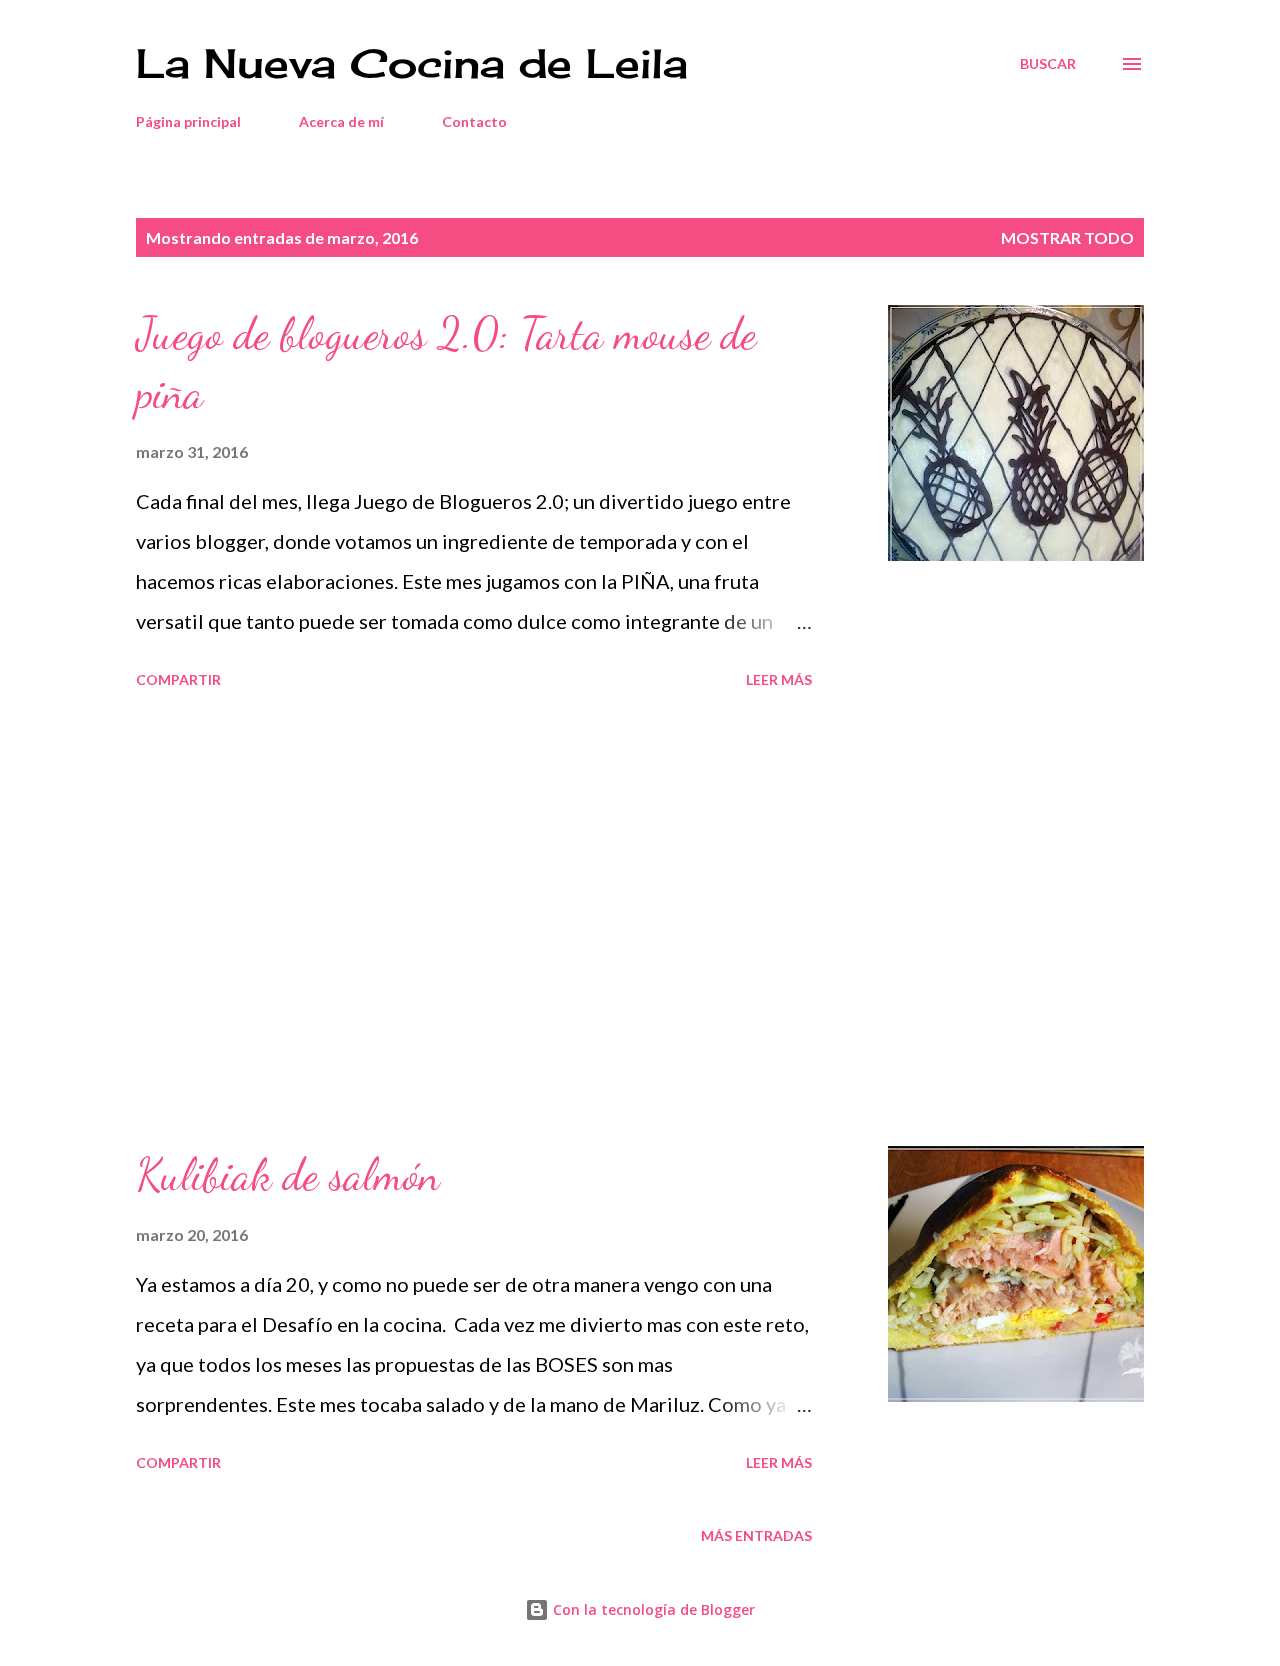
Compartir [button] (178, 679)
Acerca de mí (341, 121)
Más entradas (756, 1535)
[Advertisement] (474, 921)
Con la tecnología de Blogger (652, 1609)
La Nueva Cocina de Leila (412, 63)
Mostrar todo (1067, 237)
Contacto (474, 121)
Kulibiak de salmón (288, 1175)
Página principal (188, 121)
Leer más (779, 679)
